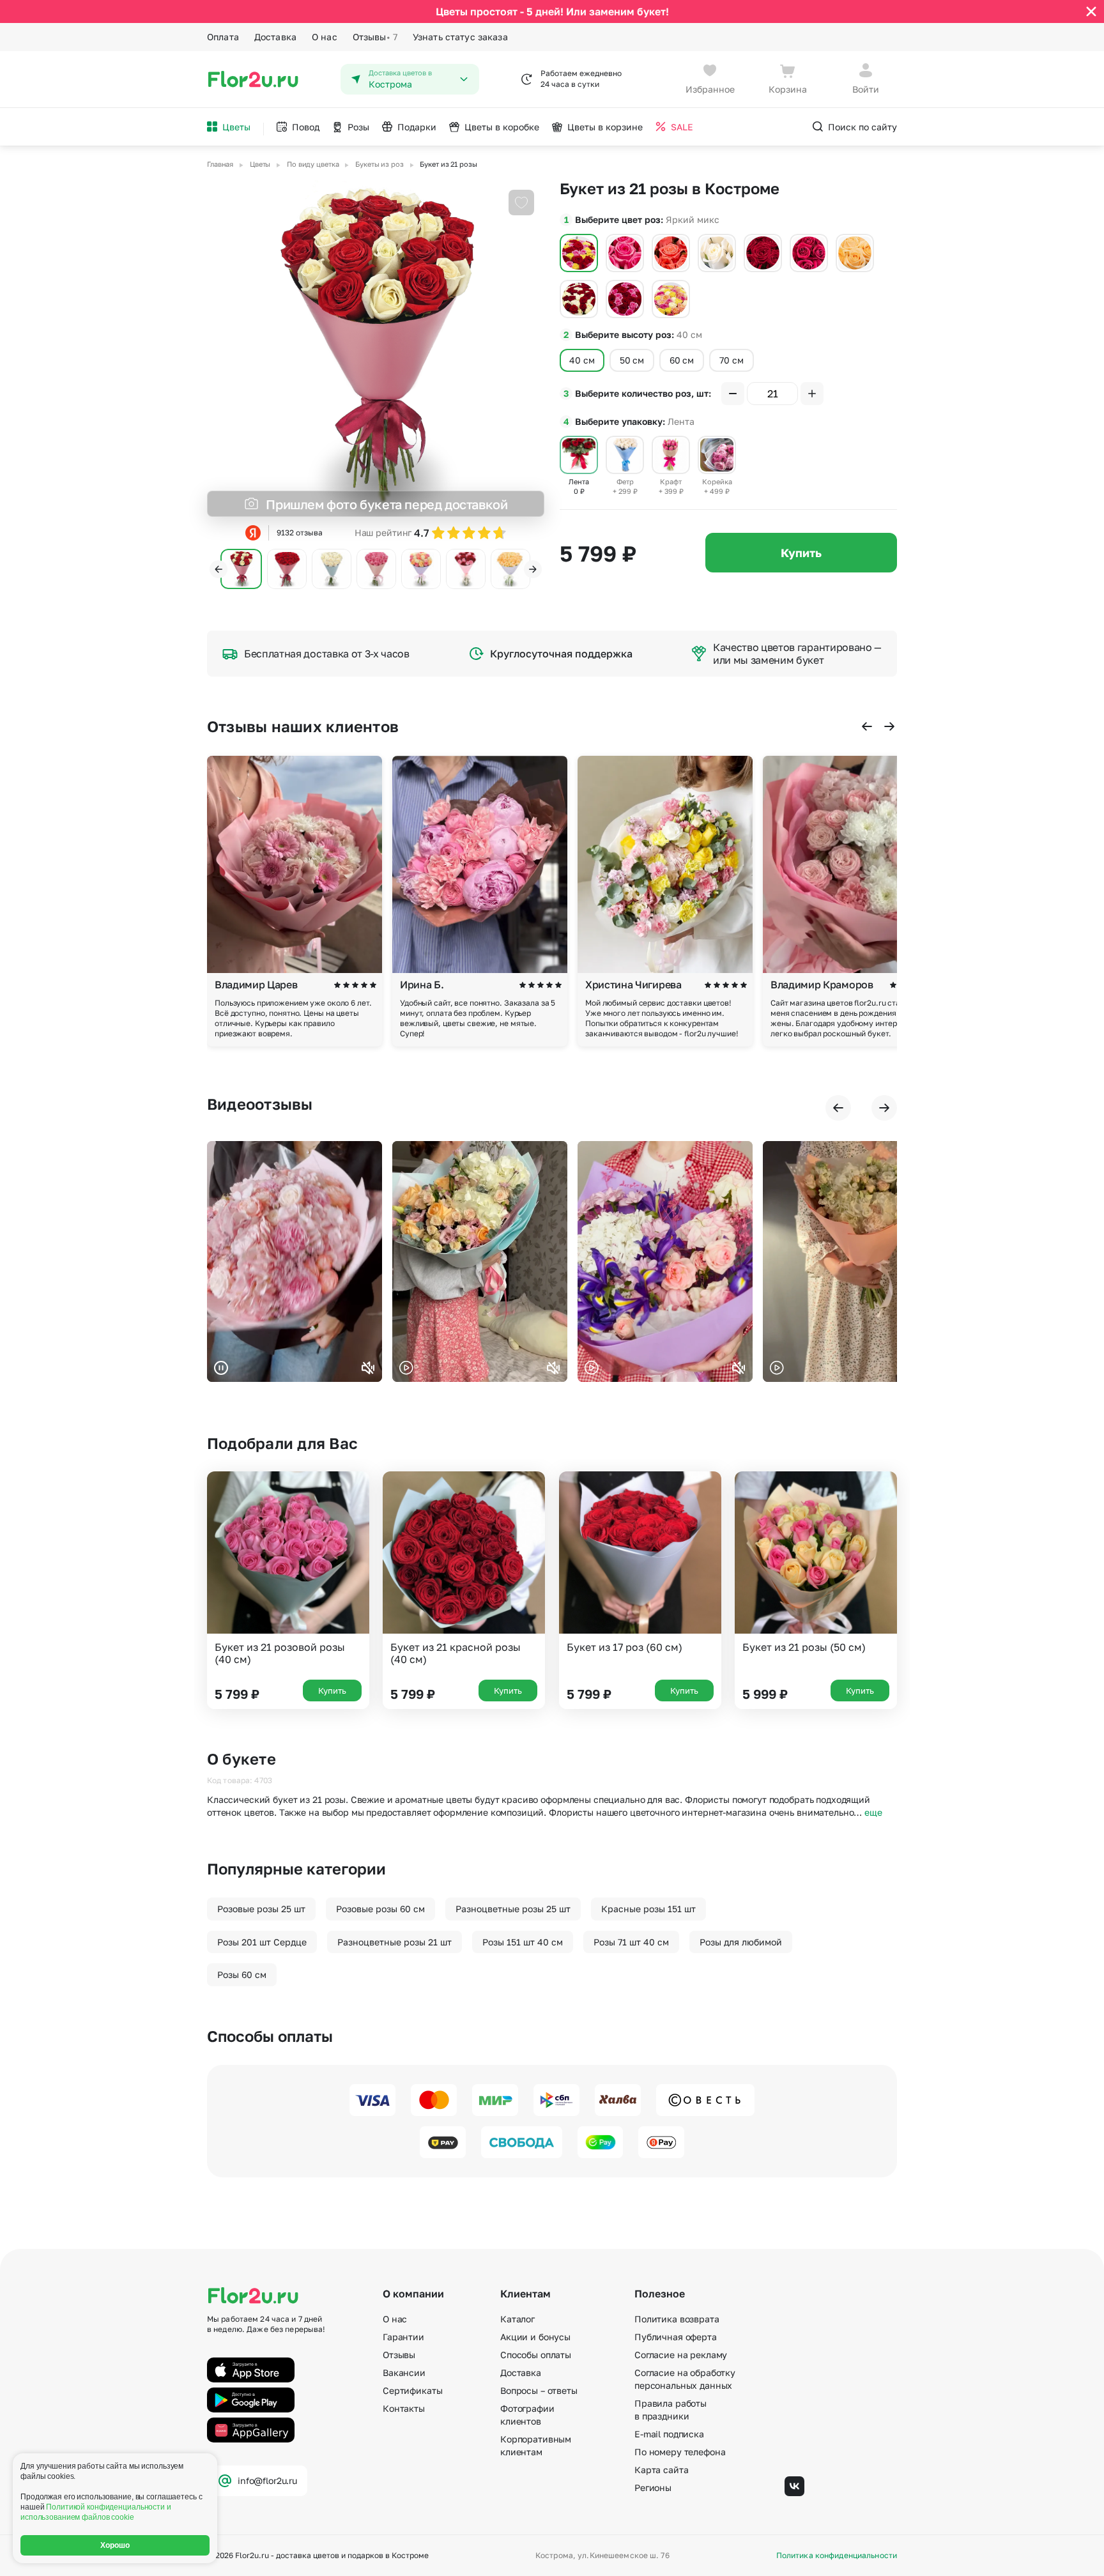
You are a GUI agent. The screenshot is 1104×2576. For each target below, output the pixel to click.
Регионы (653, 2488)
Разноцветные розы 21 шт (395, 1942)
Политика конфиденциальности (837, 2556)
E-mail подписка (669, 2434)
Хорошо (115, 2545)
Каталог (517, 2319)
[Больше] (812, 394)
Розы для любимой (741, 1942)
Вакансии (404, 2373)
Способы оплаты (536, 2355)
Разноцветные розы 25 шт (513, 1909)
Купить (801, 553)
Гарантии (403, 2337)
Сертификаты (412, 2390)
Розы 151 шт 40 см (523, 1942)
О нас (325, 37)
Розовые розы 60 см (380, 1909)
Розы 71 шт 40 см (631, 1942)
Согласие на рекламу (681, 2355)
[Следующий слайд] (533, 569)
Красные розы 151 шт (648, 1909)
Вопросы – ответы (539, 2390)
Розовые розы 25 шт (261, 1909)
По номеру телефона (680, 2452)
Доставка (275, 37)
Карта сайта (661, 2470)
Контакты (404, 2408)
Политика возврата (677, 2319)
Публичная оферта (676, 2337)
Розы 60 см (242, 1974)
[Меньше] (733, 394)
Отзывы (375, 37)
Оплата (223, 37)
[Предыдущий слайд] (218, 569)
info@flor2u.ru (267, 2480)
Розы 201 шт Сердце (262, 1942)
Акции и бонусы (535, 2337)
